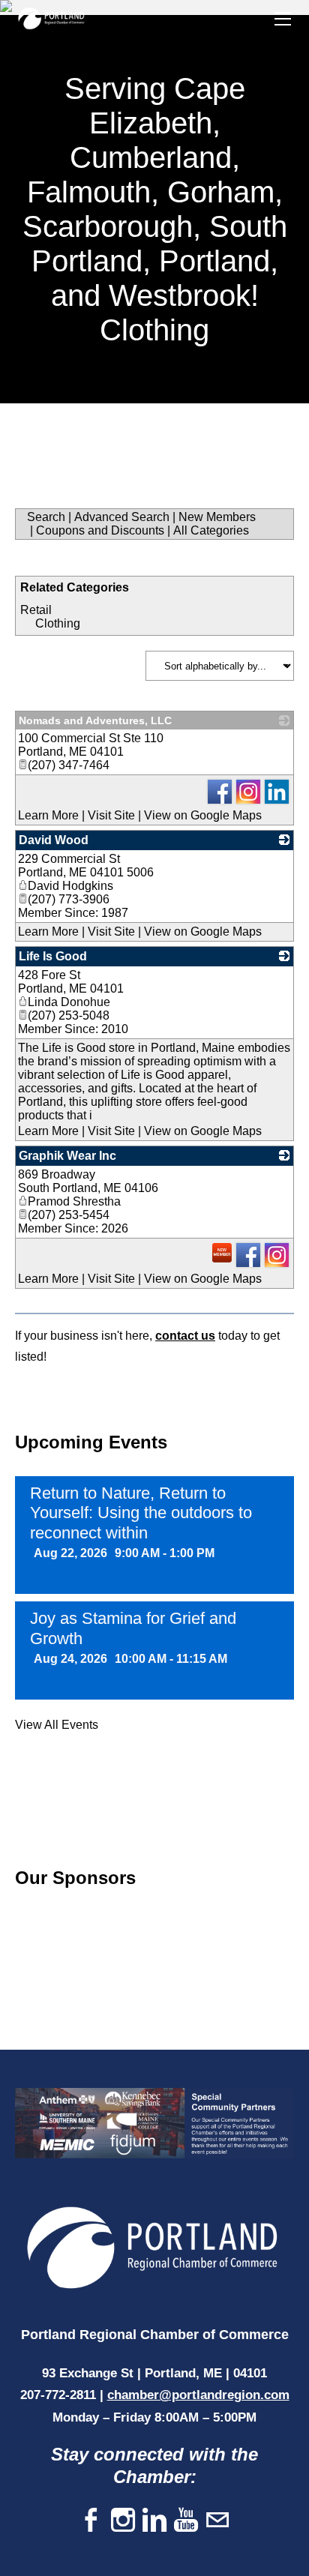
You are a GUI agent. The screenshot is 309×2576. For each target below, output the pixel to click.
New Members (217, 517)
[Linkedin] (154, 2521)
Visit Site (111, 815)
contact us (185, 1336)
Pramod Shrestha (74, 1201)
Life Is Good (53, 956)
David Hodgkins (70, 886)
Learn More (48, 815)
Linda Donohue (69, 1002)
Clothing (58, 623)
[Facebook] (91, 2521)
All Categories (211, 530)
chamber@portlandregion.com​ (198, 2395)
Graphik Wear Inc (67, 1156)
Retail (36, 610)
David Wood (54, 840)
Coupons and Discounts (100, 530)
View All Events (57, 1725)
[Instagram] (123, 2521)
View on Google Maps (203, 815)
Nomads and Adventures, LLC (95, 720)
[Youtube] (186, 2521)
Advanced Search (122, 517)
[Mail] (217, 2521)
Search (46, 517)
